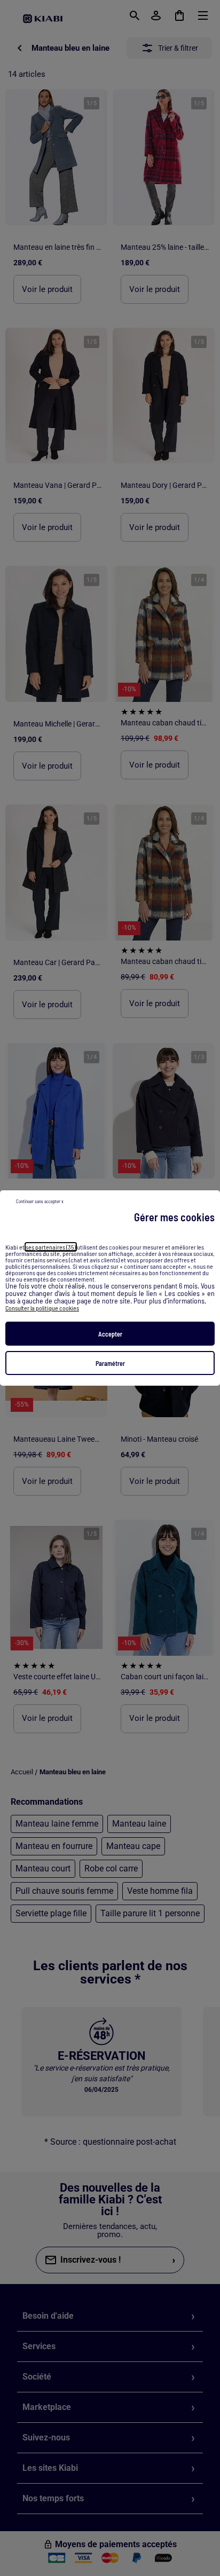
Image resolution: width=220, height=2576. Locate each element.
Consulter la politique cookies (42, 1308)
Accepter (110, 1334)
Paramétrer (110, 1363)
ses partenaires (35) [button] (51, 1247)
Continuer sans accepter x (40, 1201)
